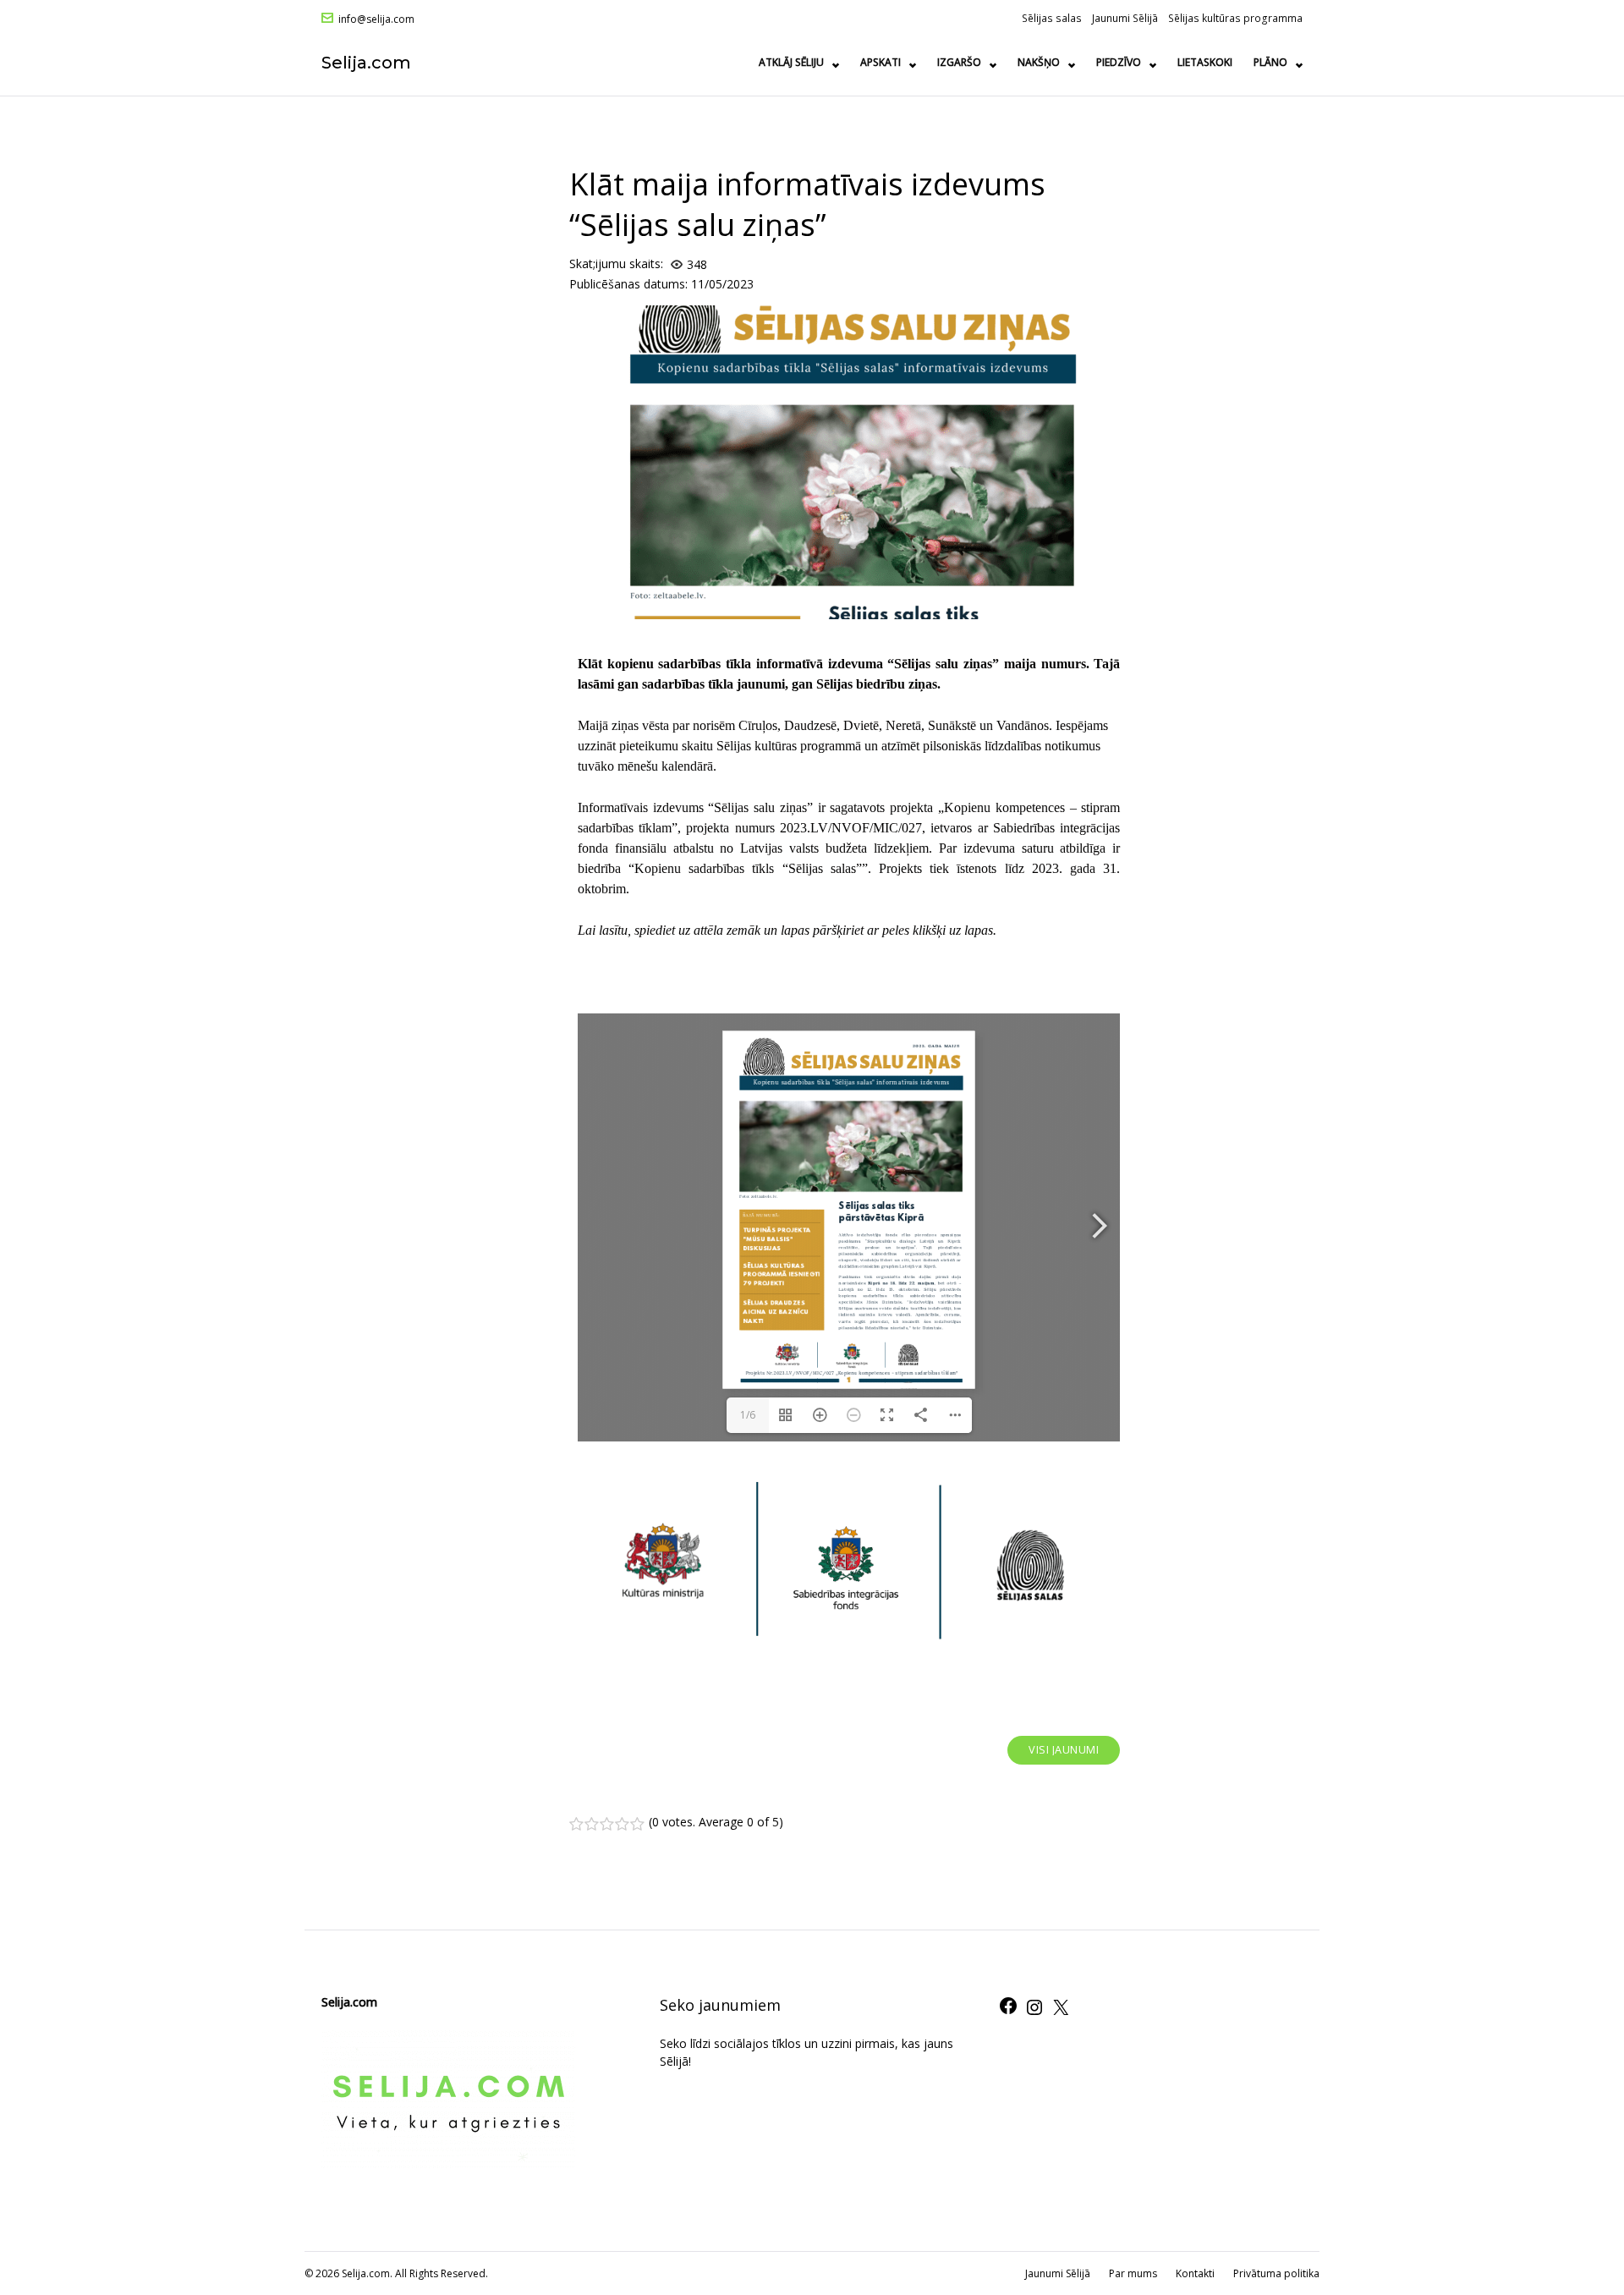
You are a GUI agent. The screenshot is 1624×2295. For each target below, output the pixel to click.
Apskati (881, 62)
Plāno (1270, 62)
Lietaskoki (1205, 62)
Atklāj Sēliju (791, 62)
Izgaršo (959, 62)
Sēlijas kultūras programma (1235, 18)
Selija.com (366, 63)
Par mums (1133, 2273)
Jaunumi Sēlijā (1125, 18)
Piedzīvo (1119, 62)
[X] (1061, 2013)
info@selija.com (376, 19)
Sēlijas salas (1052, 18)
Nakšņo (1039, 62)
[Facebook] (1008, 2011)
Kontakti (1195, 2273)
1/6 (748, 1415)
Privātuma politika (1276, 2273)
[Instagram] (1034, 2013)
